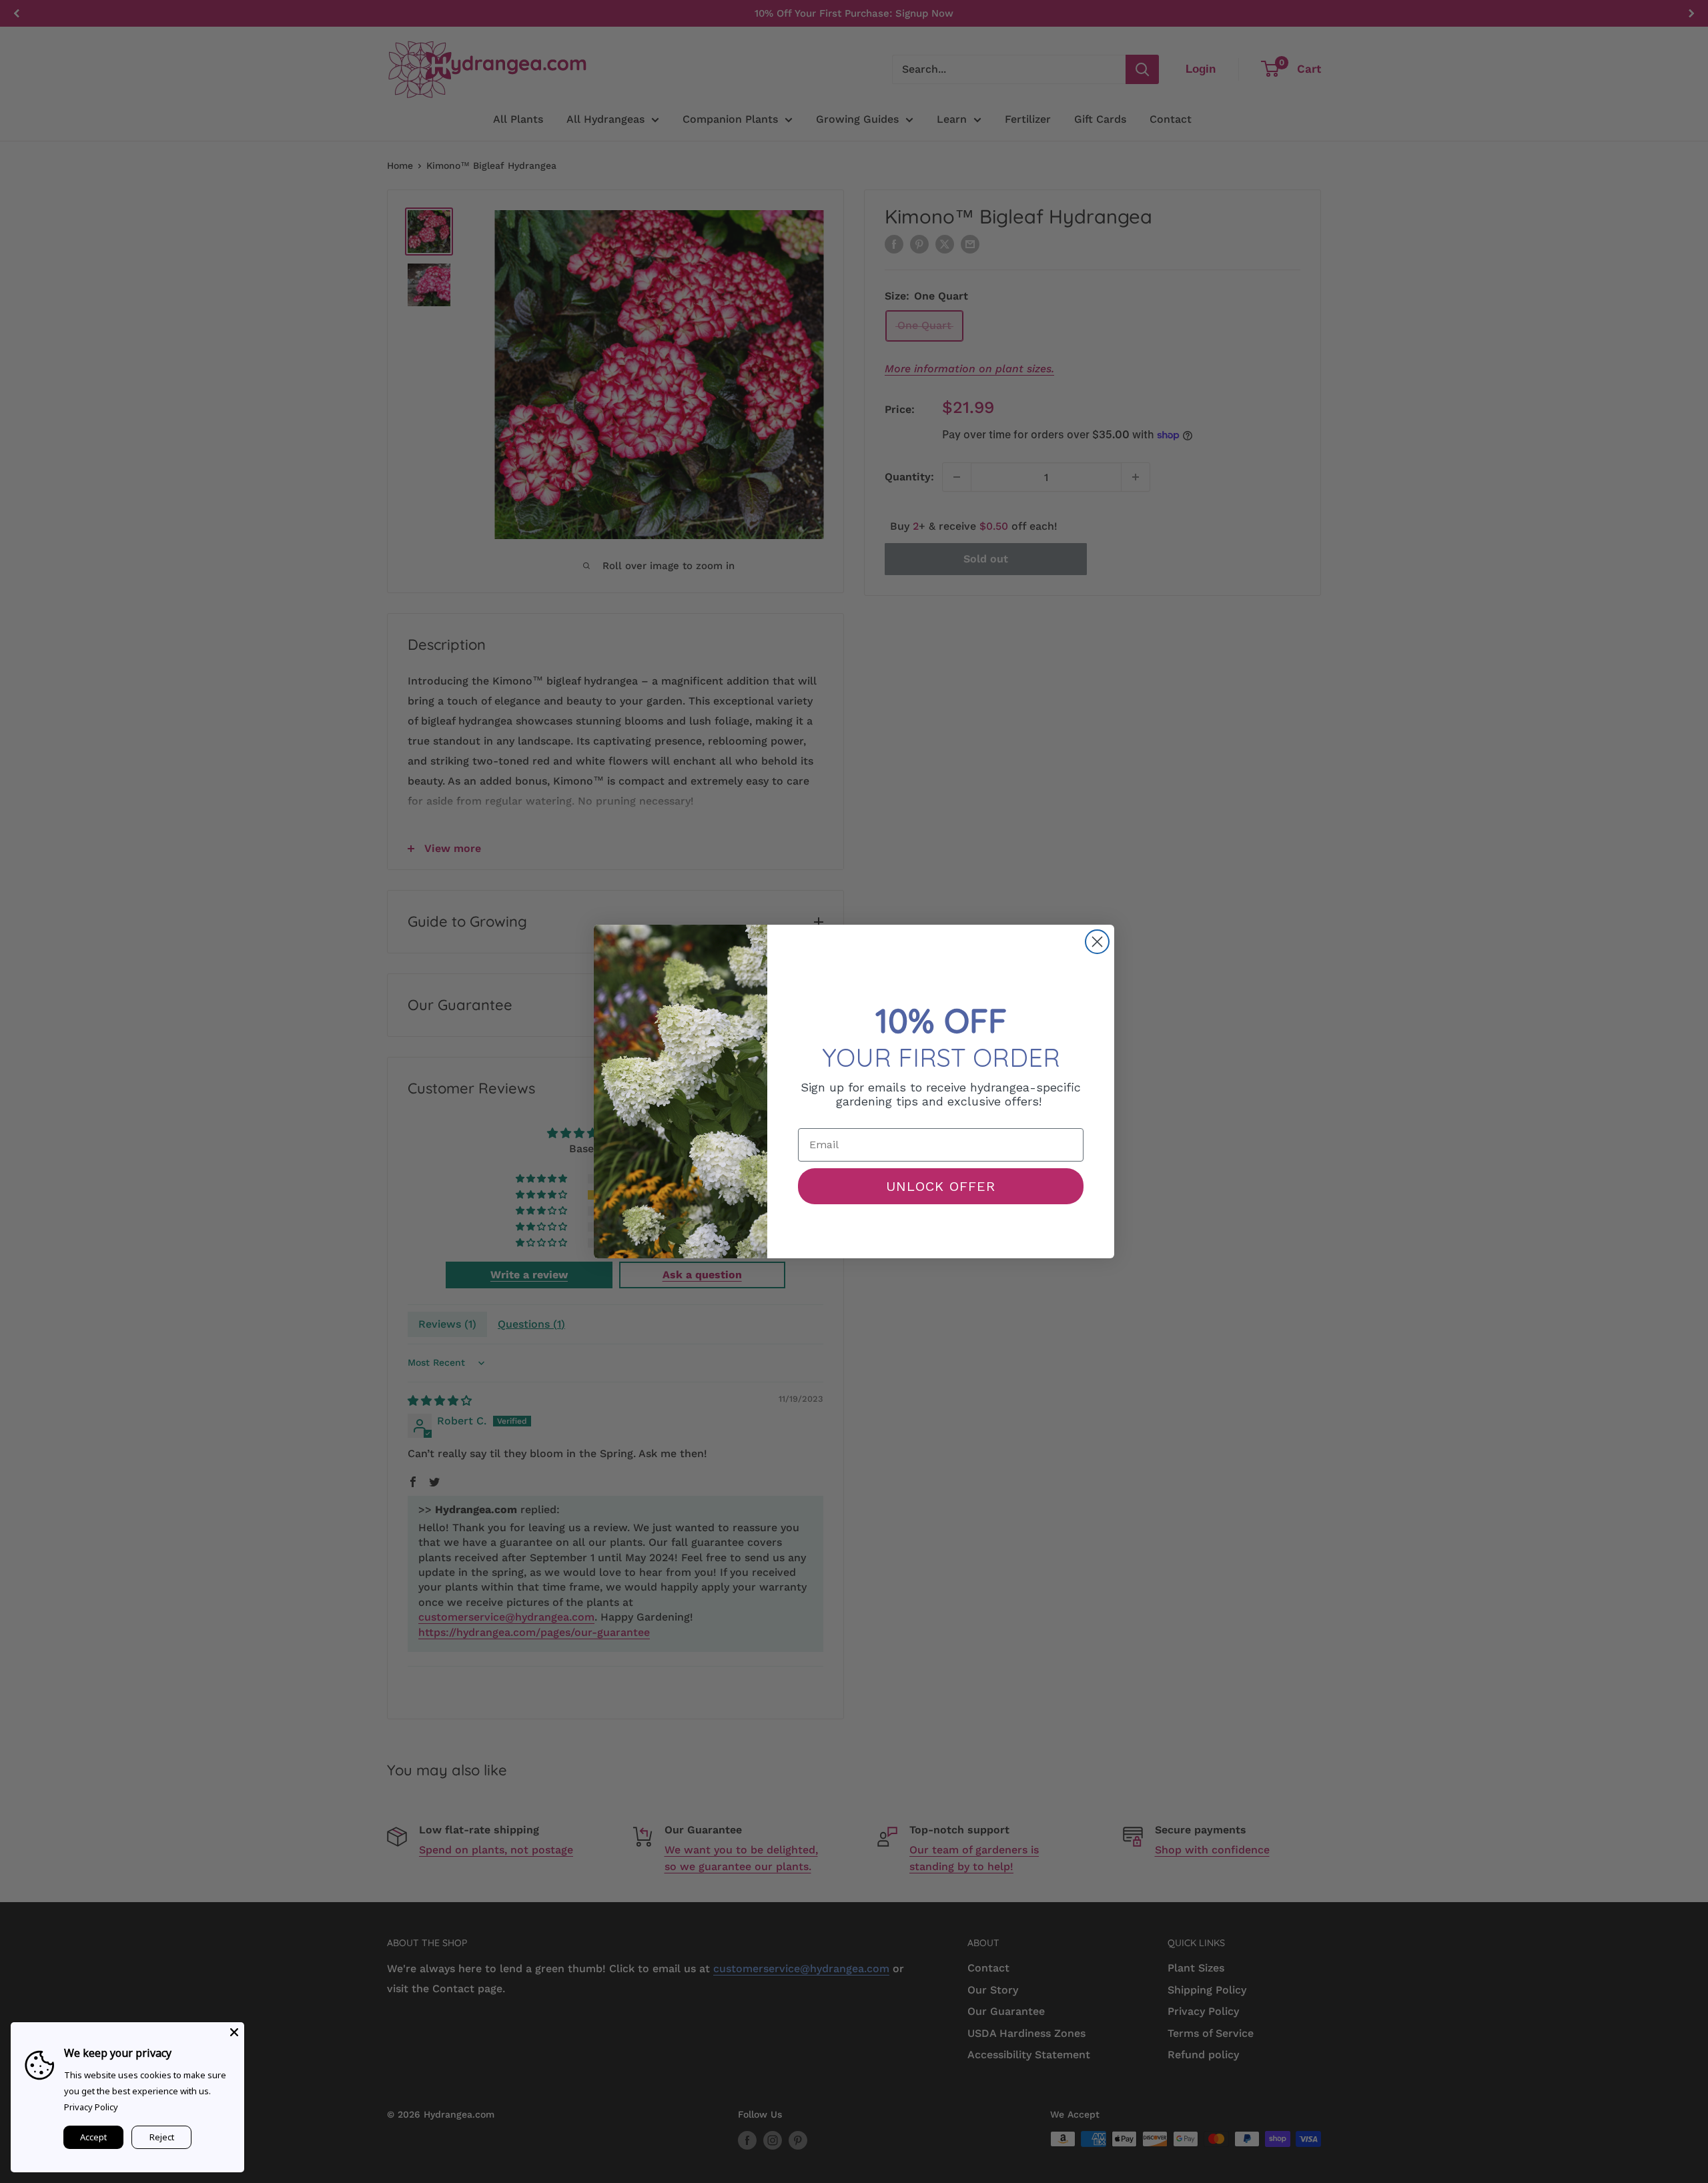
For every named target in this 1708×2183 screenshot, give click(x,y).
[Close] (234, 2032)
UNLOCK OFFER (941, 1186)
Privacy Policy (91, 2107)
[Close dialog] (1097, 942)
